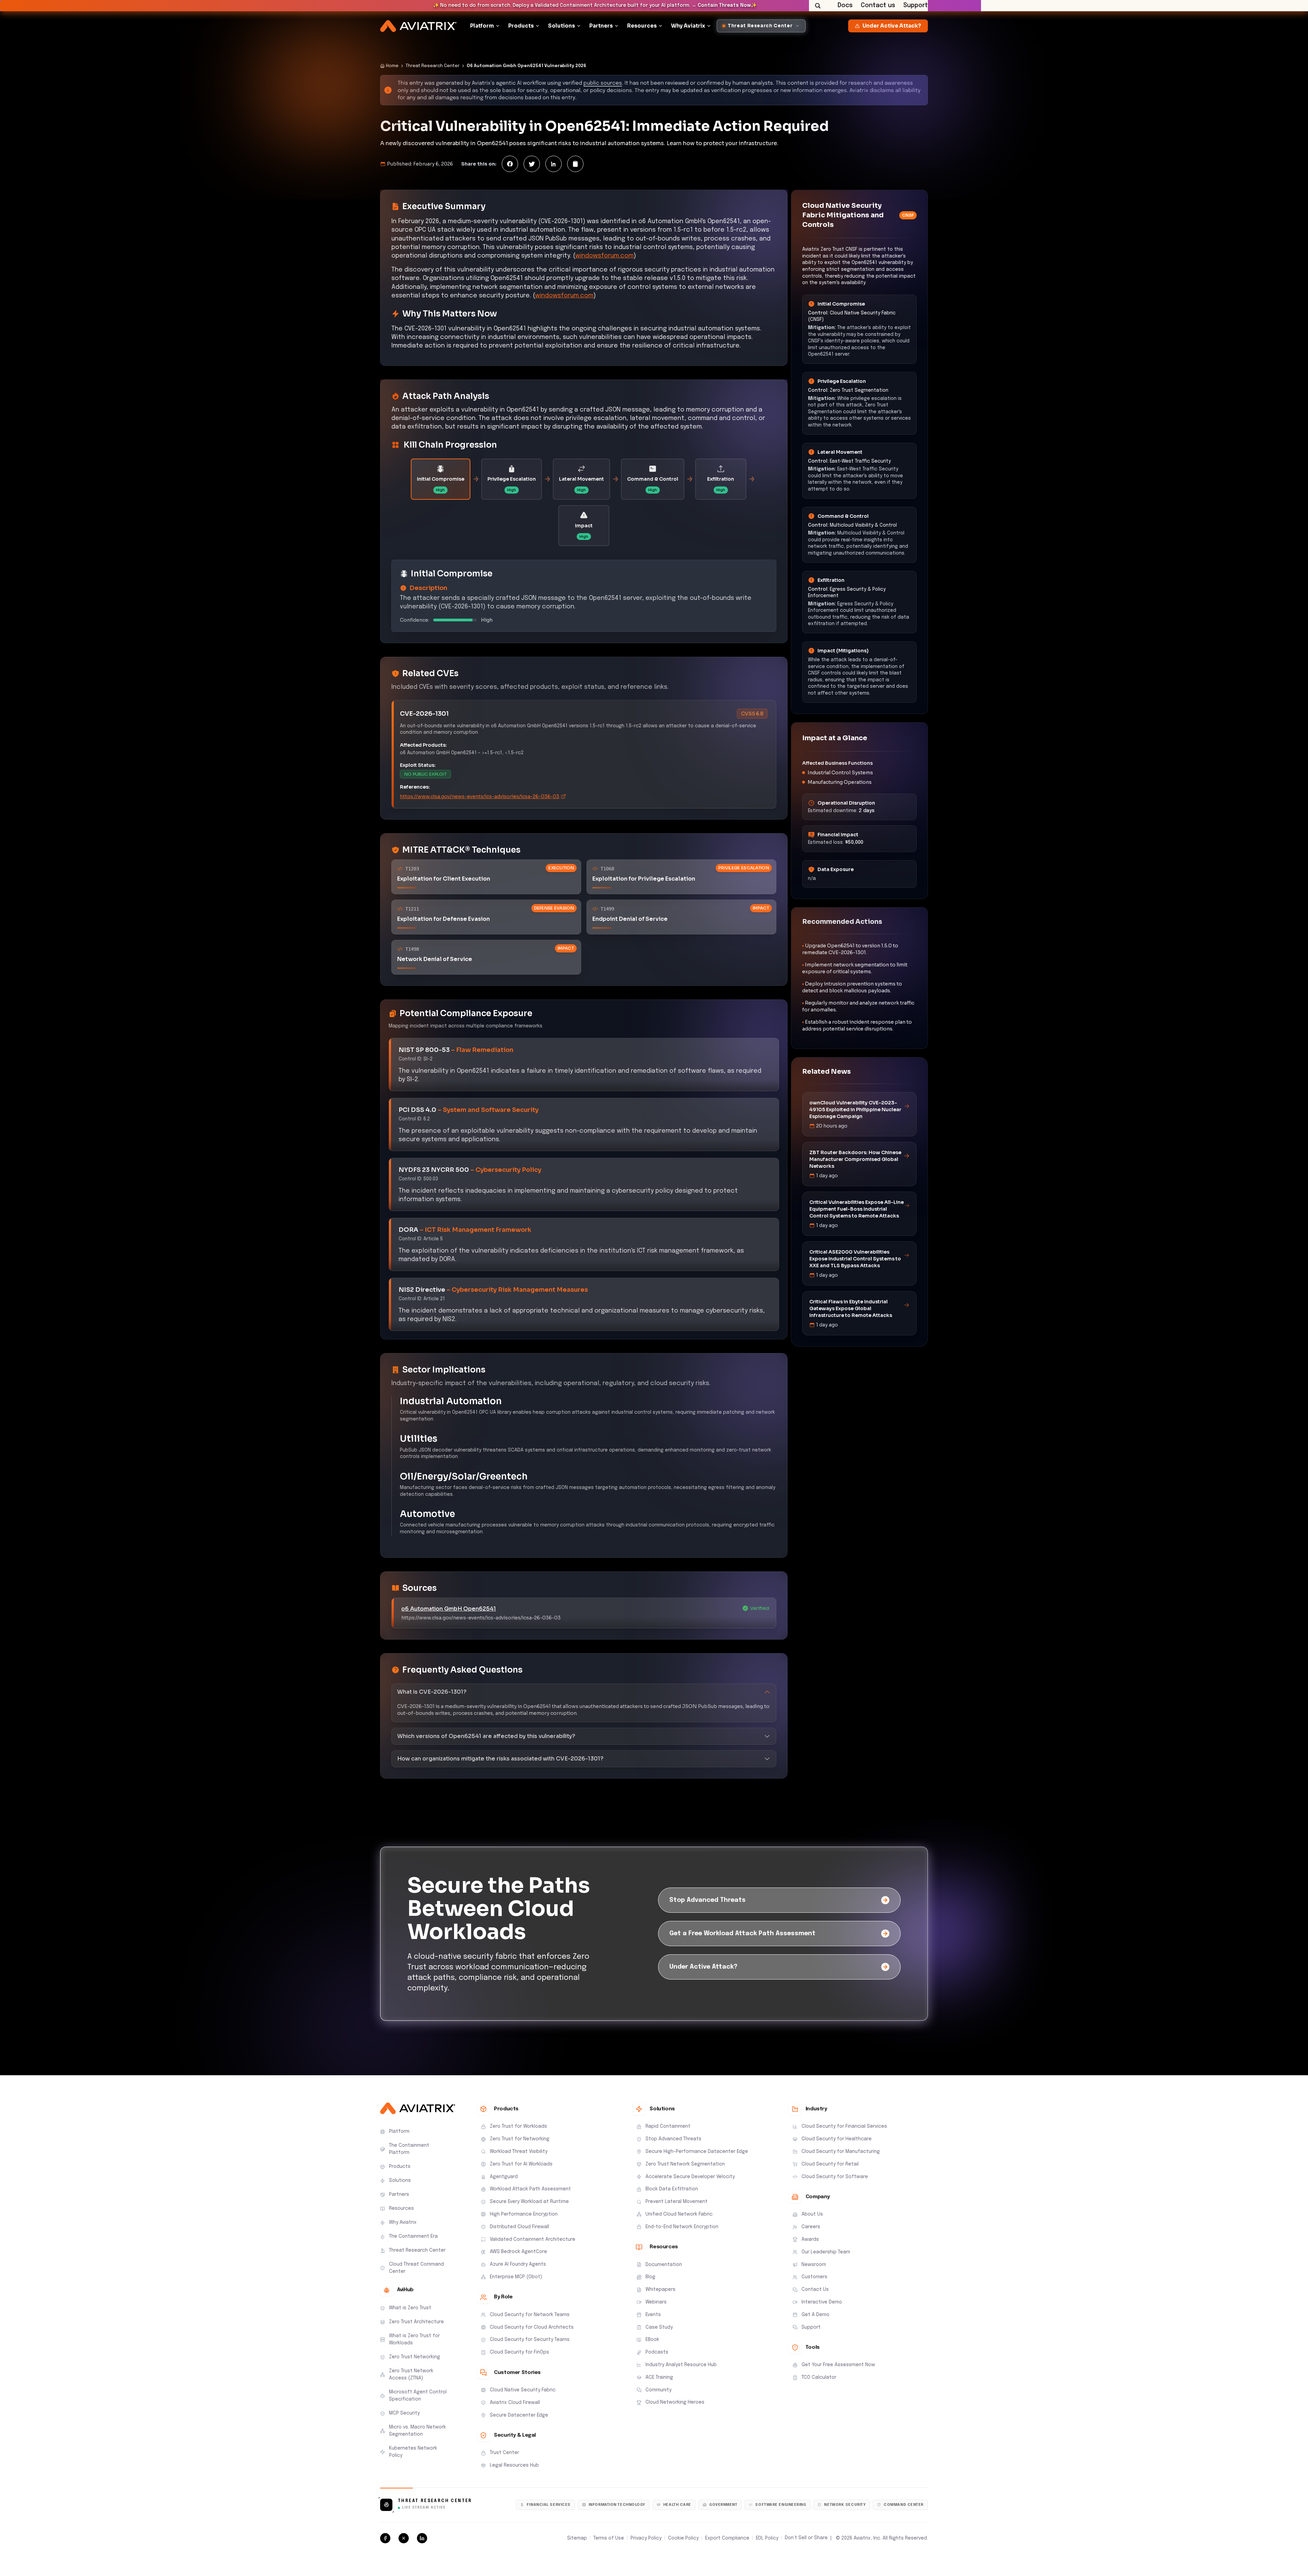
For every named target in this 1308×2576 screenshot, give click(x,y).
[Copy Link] (575, 164)
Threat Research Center (433, 66)
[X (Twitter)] (532, 164)
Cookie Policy (683, 2538)
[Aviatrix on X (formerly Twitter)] (404, 2538)
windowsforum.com (604, 256)
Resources (642, 26)
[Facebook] (510, 164)
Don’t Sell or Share (806, 2538)
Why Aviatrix (688, 26)
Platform (482, 26)
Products (521, 26)
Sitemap (577, 2538)
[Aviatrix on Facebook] (385, 2538)
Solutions (562, 26)
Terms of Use (609, 2538)
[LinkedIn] (554, 164)
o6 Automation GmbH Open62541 (449, 1609)
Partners (601, 26)
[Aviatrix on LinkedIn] (422, 2538)
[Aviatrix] (418, 26)
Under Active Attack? (892, 26)
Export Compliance (727, 2538)
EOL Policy (767, 2538)
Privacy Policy (646, 2538)
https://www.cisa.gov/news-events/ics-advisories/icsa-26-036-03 (480, 796)
